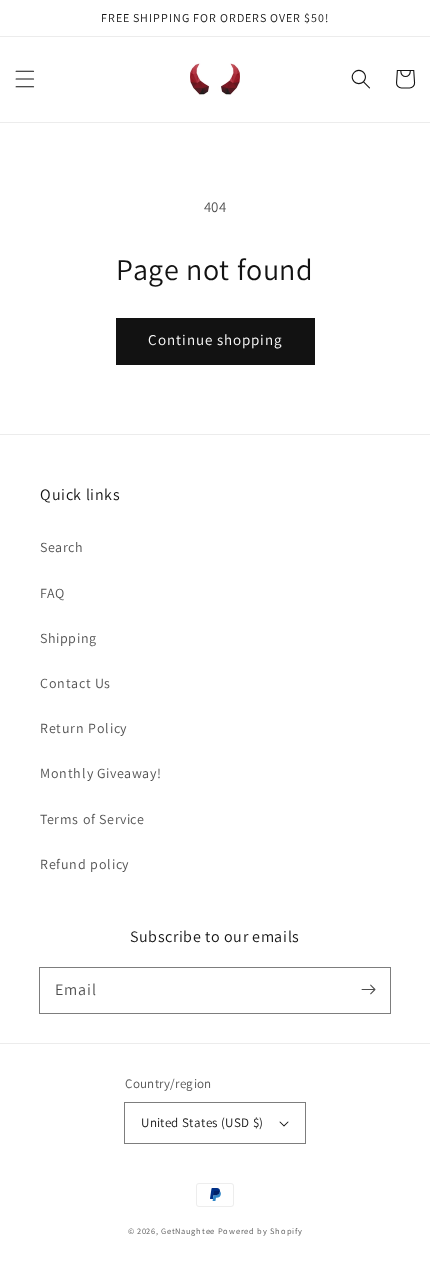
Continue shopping (215, 339)
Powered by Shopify (260, 1230)
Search (62, 547)
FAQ (52, 593)
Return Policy (83, 728)
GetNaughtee (188, 1230)
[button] (25, 79)
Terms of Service (92, 819)
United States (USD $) (202, 1122)
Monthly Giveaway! (100, 773)
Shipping (68, 638)
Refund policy (84, 864)
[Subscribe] (368, 990)
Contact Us (75, 683)
